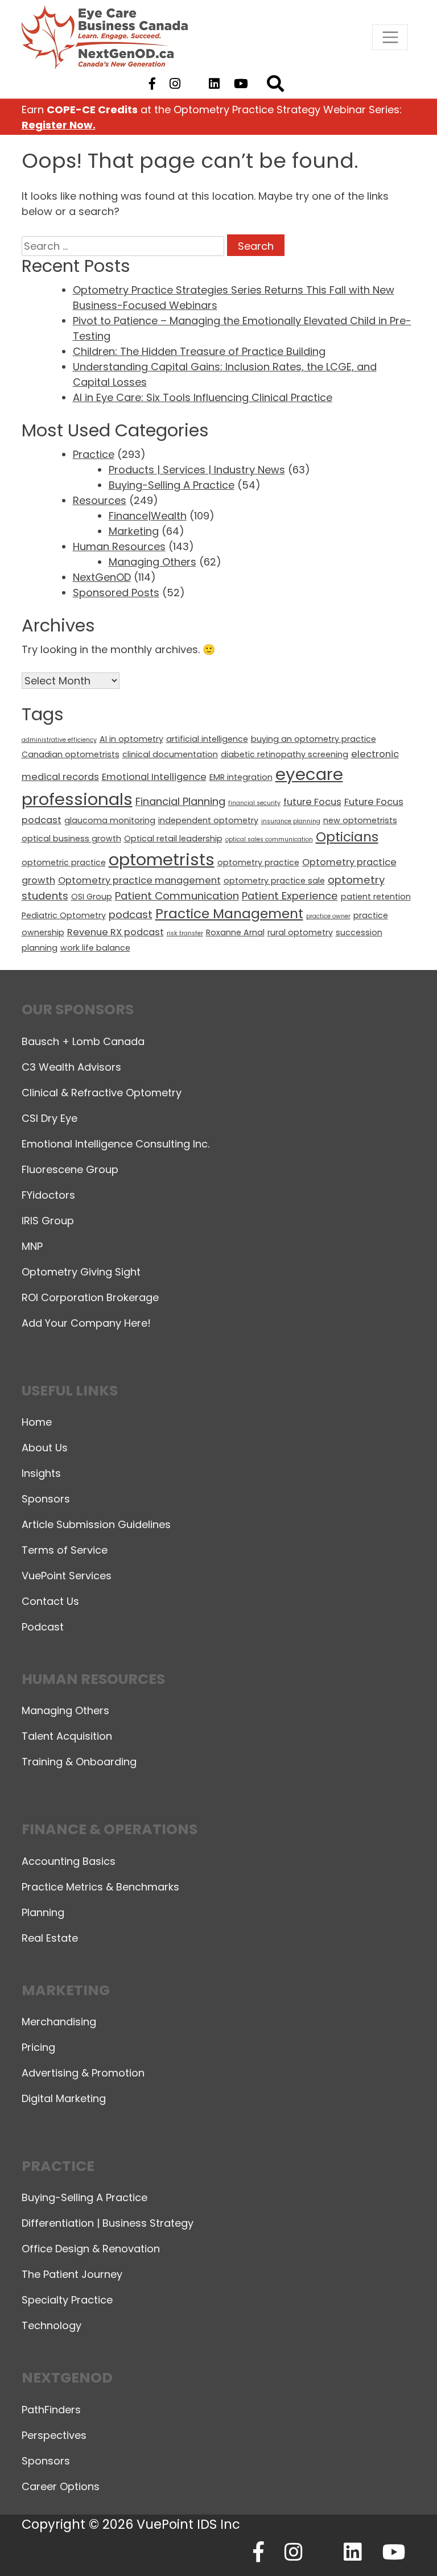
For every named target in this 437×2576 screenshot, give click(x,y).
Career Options (61, 2486)
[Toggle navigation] (390, 37)
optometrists (162, 859)
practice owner (328, 916)
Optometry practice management (139, 880)
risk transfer (185, 933)
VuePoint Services (67, 1576)
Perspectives (54, 2435)
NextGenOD (102, 577)
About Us (45, 1448)
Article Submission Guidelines (96, 1524)
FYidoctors (48, 1195)
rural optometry (300, 932)
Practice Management (229, 914)
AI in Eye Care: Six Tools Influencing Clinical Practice (203, 397)
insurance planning (291, 821)
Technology (51, 2325)
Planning (43, 1912)
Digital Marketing (64, 2098)
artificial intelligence (207, 739)
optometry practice (258, 862)
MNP (32, 1246)
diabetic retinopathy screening (285, 754)
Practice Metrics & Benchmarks (100, 1887)
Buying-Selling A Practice (172, 485)
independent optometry (208, 820)
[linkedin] (215, 84)
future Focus (312, 802)
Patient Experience (290, 896)
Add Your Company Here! (86, 1323)
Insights (41, 1473)
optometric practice (64, 862)
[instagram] (175, 84)
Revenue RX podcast (116, 932)
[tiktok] (194, 84)
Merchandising (59, 2022)
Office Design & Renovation (91, 2249)
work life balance (95, 948)
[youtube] (241, 84)
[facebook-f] (152, 84)
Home (37, 1422)
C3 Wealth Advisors (71, 1067)
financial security (254, 803)
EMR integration (241, 777)
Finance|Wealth (148, 516)
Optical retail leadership (173, 839)
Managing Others (152, 562)
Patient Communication (177, 896)
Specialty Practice (67, 2300)
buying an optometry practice (314, 739)
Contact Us (50, 1601)
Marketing (134, 531)
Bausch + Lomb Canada (83, 1041)
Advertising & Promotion (83, 2073)
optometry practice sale (274, 881)
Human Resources (119, 546)
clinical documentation (170, 754)
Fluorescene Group (70, 1169)
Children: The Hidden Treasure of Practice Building (199, 351)
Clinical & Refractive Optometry (102, 1093)
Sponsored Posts (116, 593)
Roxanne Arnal (235, 932)
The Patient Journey (72, 2274)
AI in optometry (131, 739)
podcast (131, 915)
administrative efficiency (59, 740)
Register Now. (59, 125)
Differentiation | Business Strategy (108, 2223)
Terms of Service (65, 1550)
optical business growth (71, 839)
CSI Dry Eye (50, 1118)
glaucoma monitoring (110, 820)
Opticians (347, 837)
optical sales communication (269, 839)
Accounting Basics (69, 1861)
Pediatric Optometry (64, 915)
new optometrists (360, 820)
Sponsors (46, 1499)
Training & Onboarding (79, 1762)
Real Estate (50, 1938)
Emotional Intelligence (154, 777)
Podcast (43, 1627)
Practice (94, 454)
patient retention (376, 897)
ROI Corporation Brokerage (90, 1297)
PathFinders (51, 2410)
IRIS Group (48, 1221)
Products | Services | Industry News (197, 470)
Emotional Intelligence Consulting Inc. (116, 1144)
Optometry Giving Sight (81, 1272)
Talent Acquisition (67, 1736)
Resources (100, 500)
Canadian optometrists (71, 754)
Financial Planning (180, 801)
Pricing (38, 2047)
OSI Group (92, 897)
